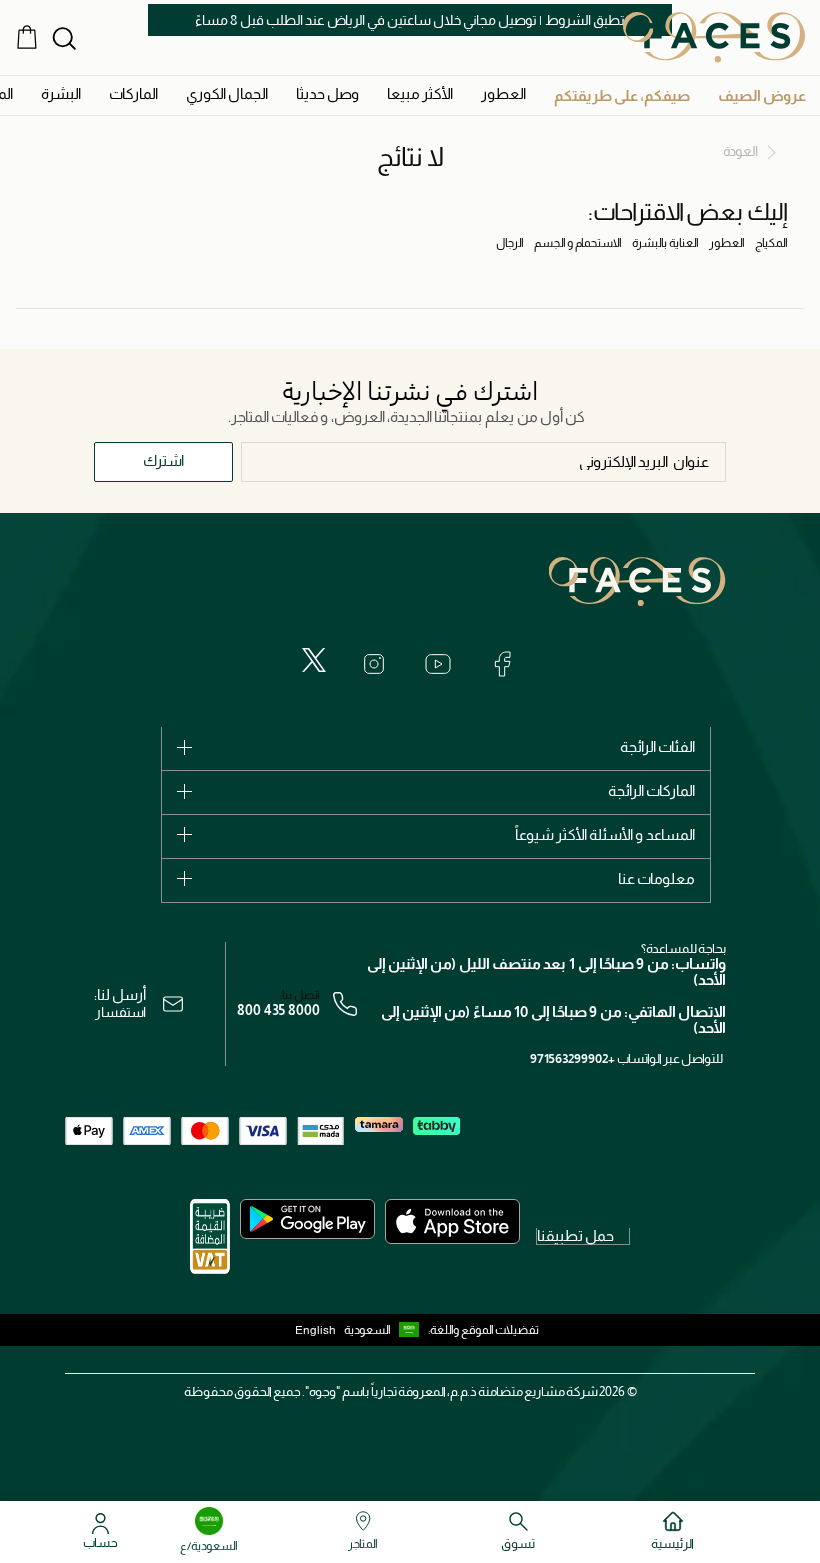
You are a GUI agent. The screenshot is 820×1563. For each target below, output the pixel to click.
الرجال (510, 243)
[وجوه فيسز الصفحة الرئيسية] (714, 37)
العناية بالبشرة (665, 243)
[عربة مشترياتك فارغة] (27, 37)
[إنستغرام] (374, 664)
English (315, 1330)
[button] (762, 95)
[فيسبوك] (502, 664)
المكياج (771, 243)
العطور (727, 243)
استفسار (120, 1012)
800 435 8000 (278, 1010)
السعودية (367, 1330)
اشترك (163, 460)
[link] (133, 93)
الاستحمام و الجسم (578, 243)
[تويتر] (314, 660)
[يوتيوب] (438, 664)
